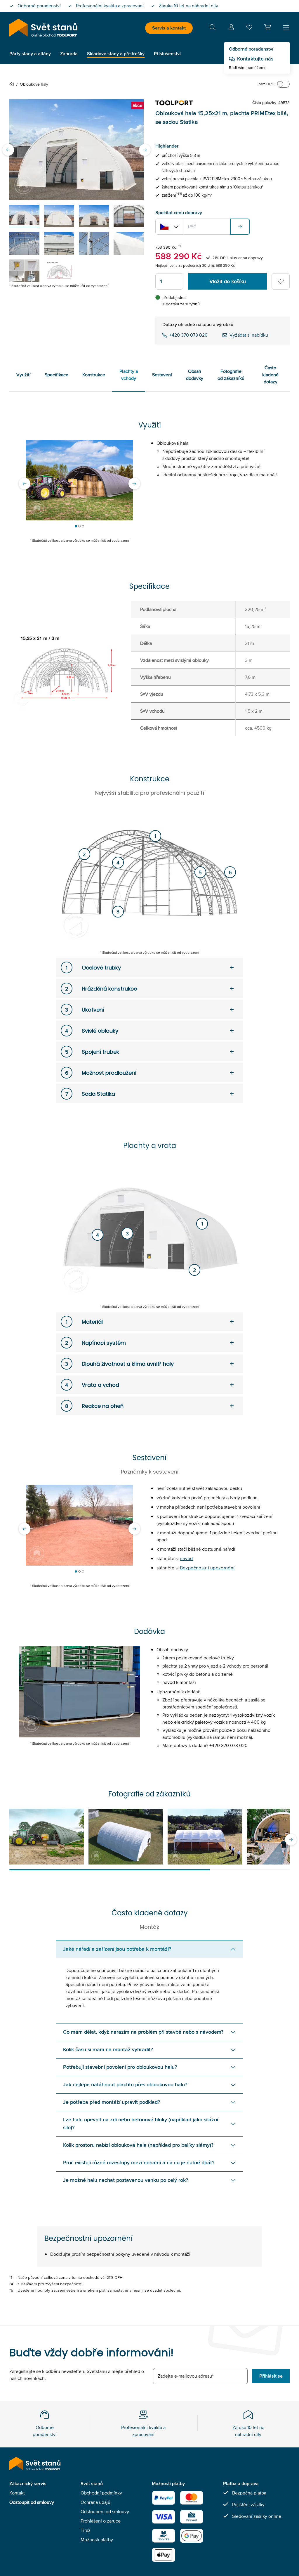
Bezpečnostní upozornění (207, 1568)
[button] (267, 27)
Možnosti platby (97, 2540)
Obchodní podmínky (101, 2493)
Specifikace (57, 375)
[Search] (213, 28)
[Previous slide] (8, 150)
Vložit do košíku (228, 281)
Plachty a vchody (129, 375)
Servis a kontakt (169, 28)
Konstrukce (94, 375)
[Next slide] (145, 150)
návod (186, 1558)
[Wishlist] (249, 28)
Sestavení (162, 375)
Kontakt (17, 2493)
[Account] (231, 28)
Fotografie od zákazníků (231, 375)
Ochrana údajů (95, 2502)
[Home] (13, 84)
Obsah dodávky (195, 375)
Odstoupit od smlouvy (32, 2502)
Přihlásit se (271, 2376)
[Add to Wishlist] (281, 281)
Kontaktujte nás (255, 59)
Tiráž (86, 2530)
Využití (24, 375)
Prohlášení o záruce (101, 2521)
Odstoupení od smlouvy (105, 2512)
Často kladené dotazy (270, 375)
